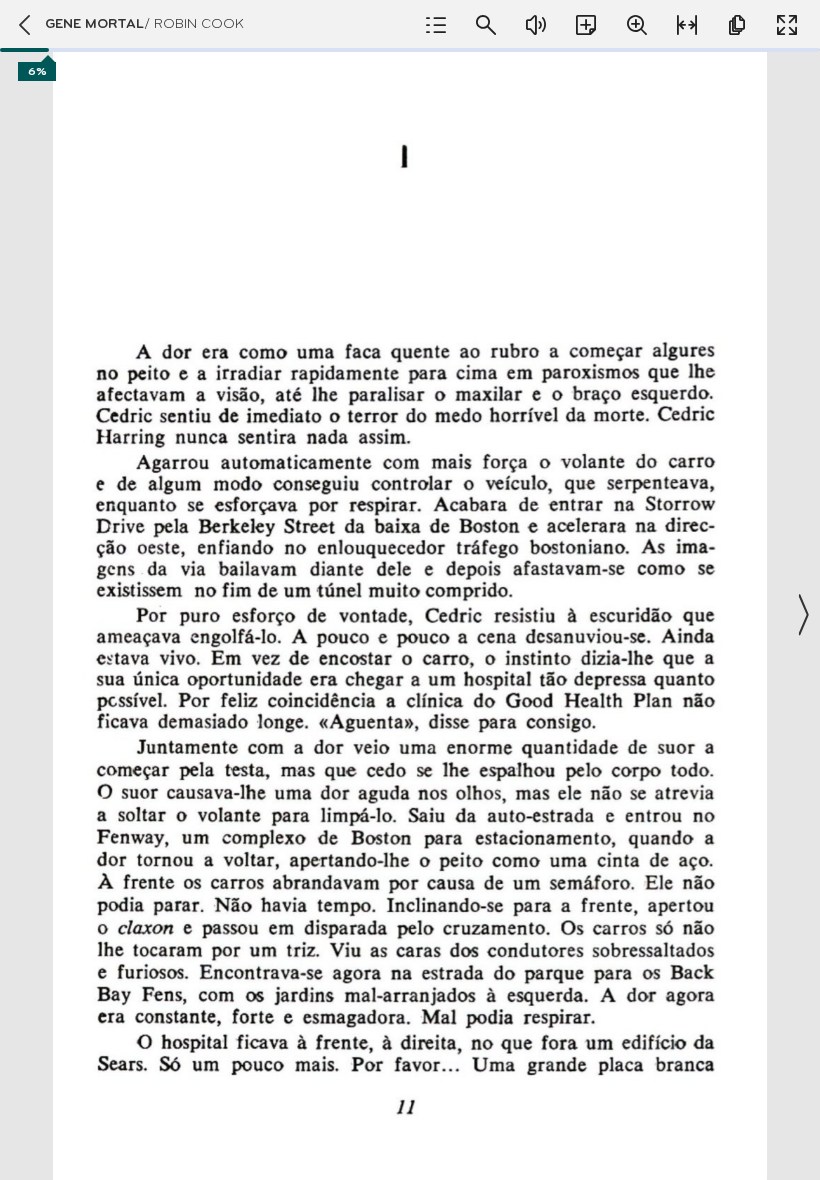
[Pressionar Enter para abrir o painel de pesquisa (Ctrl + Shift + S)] (486, 25)
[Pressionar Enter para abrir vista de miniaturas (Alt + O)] (737, 25)
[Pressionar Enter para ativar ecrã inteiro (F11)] (787, 25)
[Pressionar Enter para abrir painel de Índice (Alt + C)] (436, 25)
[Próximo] (802, 615)
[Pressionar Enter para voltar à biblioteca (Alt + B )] (22, 25)
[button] (410, 615)
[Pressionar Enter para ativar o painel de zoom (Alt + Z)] (637, 25)
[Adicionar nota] (586, 25)
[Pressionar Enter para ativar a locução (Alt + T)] (536, 25)
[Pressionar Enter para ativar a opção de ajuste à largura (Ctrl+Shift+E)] (687, 25)
